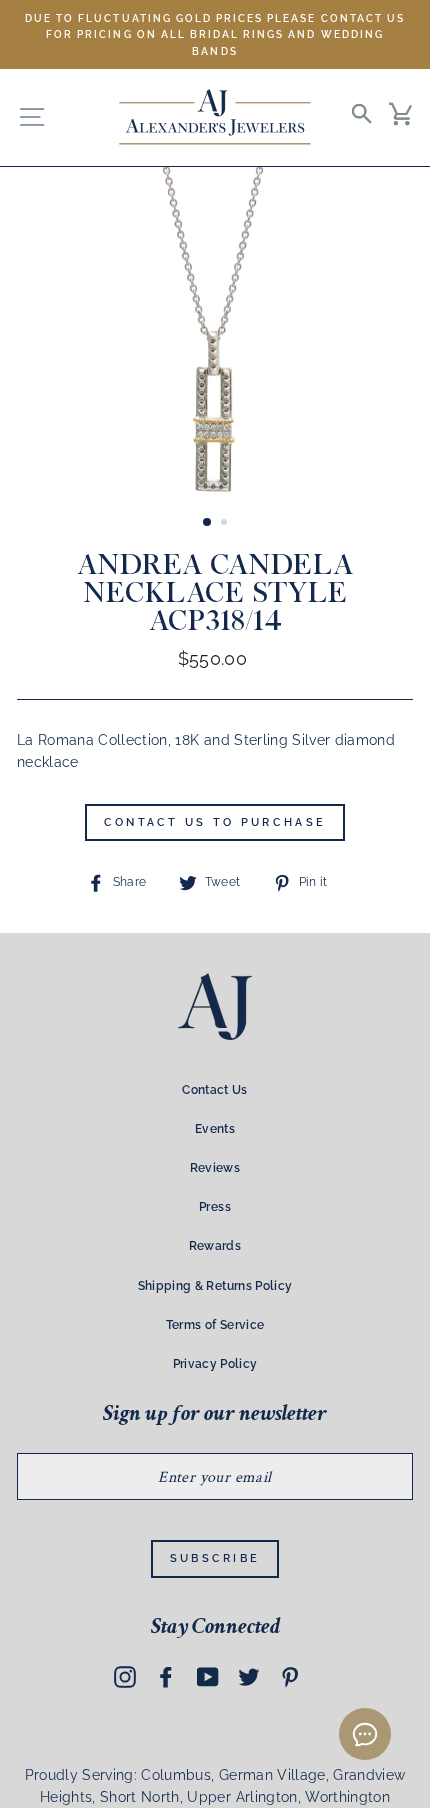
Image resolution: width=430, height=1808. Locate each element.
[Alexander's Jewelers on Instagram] (125, 1677)
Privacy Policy (215, 1364)
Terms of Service (215, 1325)
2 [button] (226, 524)
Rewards (215, 1246)
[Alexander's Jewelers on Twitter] (249, 1677)
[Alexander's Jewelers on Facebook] (166, 1677)
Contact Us (214, 1090)
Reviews (215, 1168)
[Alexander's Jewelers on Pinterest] (290, 1677)
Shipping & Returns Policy (215, 1286)
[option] (215, 34)
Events (215, 1129)
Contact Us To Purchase (215, 822)
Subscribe (215, 1558)
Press (215, 1207)
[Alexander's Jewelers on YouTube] (208, 1677)
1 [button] (208, 523)
